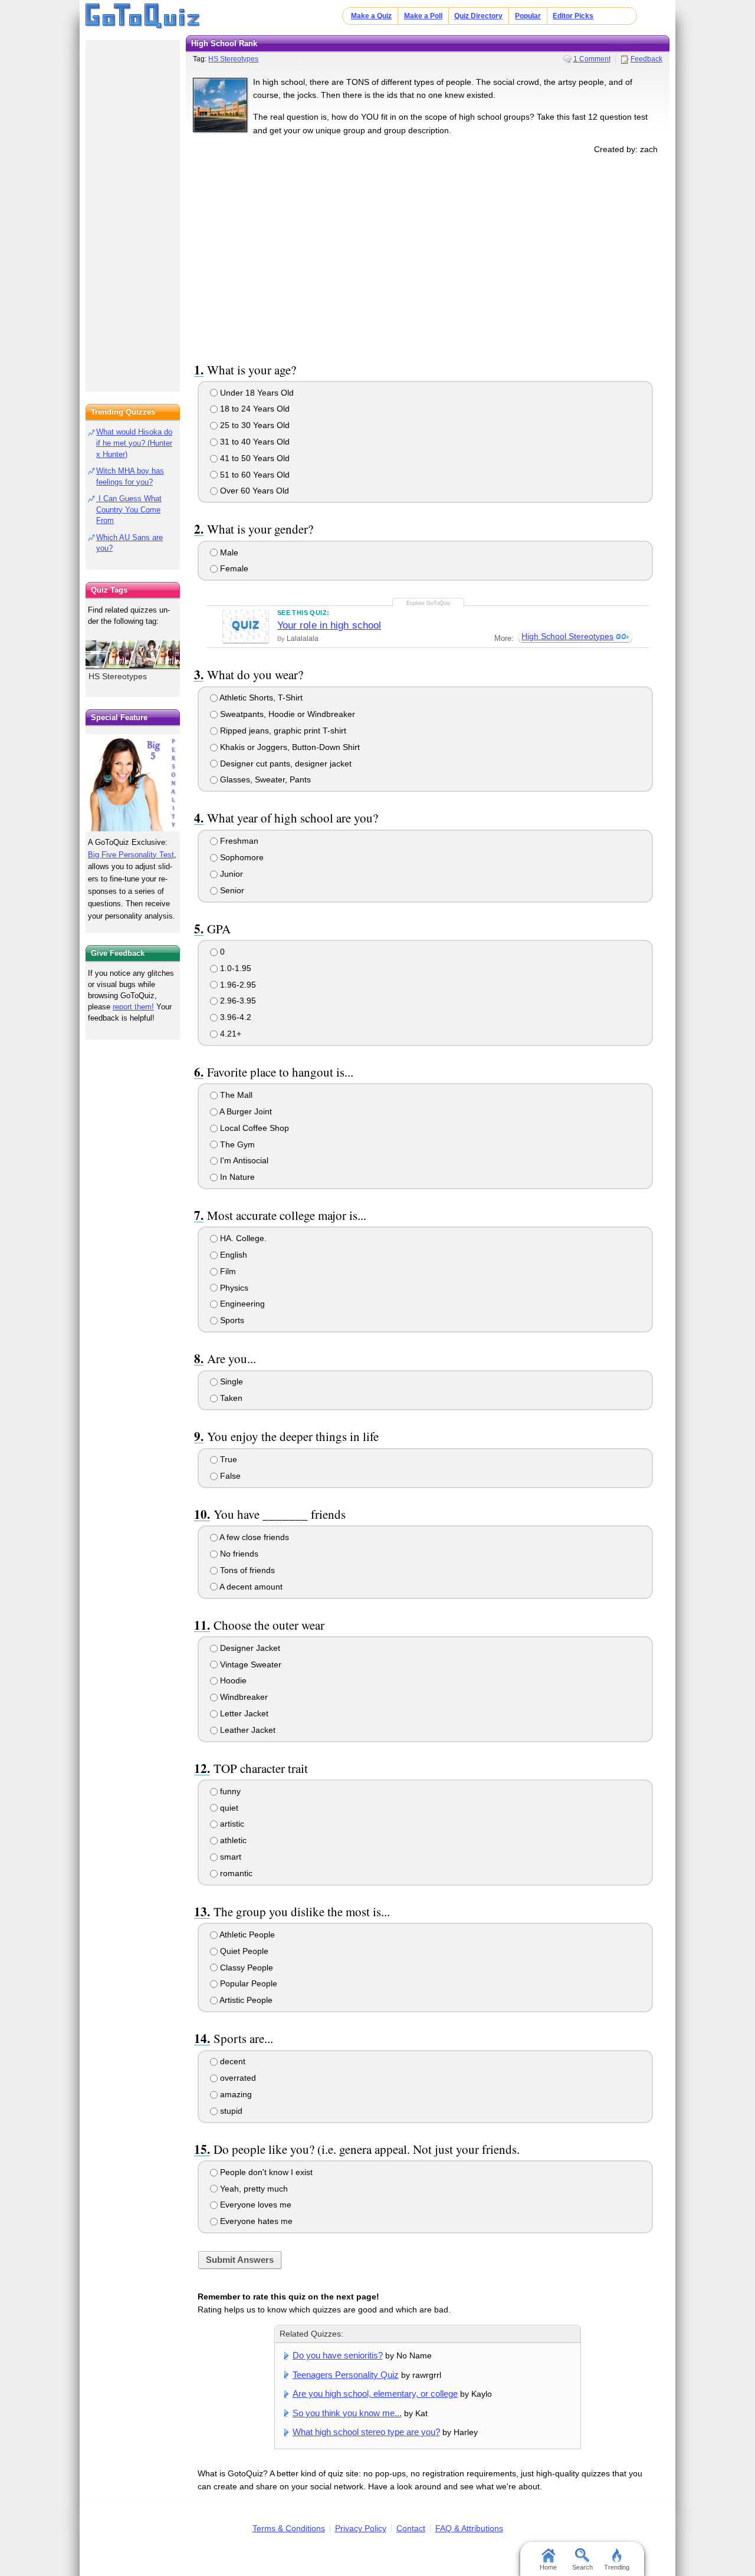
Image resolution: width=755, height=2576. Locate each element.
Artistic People (245, 2000)
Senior (231, 890)
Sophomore (241, 857)
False (229, 1476)
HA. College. (242, 1238)
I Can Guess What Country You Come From (129, 510)
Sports (231, 1320)
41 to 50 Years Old (254, 458)
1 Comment (592, 59)
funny (229, 1791)
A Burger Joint (245, 1111)
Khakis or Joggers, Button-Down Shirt (289, 747)
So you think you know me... (347, 2413)
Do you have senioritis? (338, 2355)
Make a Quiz (371, 16)
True (227, 1459)
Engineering (241, 1304)
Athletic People (246, 1935)
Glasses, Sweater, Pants (264, 779)
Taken (230, 1398)
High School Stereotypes (567, 636)
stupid (230, 2111)
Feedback (646, 59)
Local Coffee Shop (253, 1128)
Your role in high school (329, 625)
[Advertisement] (428, 256)
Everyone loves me (255, 2205)
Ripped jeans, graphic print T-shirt (282, 731)
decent (232, 2061)
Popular (528, 16)
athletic (232, 1840)
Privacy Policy (361, 2528)
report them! (133, 1007)
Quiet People (243, 1951)
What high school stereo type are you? (366, 2432)
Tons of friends (246, 1570)
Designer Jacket (249, 1648)
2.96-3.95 (237, 1001)
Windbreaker (243, 1697)
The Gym (236, 1144)
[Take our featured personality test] (133, 782)
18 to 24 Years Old (254, 409)
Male (228, 552)
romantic (235, 1873)
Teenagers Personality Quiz (346, 2375)
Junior (230, 874)
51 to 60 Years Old (254, 475)
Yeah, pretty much (253, 2189)
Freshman (238, 841)
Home (548, 2567)
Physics (233, 1288)
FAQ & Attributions (469, 2528)
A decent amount (250, 1587)
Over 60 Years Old (253, 491)
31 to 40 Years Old (254, 442)
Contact (411, 2528)
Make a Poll (423, 16)
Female (233, 568)
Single (230, 1381)
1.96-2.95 (237, 985)
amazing (235, 2094)
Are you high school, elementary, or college (375, 2394)
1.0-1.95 (234, 968)
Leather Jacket (247, 1730)
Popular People (247, 1983)
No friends (238, 1554)
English (232, 1255)
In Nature (236, 1177)
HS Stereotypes (233, 59)
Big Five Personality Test (131, 855)
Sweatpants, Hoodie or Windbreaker (286, 714)
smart (229, 1857)
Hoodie (232, 1680)
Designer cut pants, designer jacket (285, 764)
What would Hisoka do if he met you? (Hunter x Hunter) (134, 443)
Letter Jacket (243, 1713)
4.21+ (229, 1034)
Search (582, 2567)
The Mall (235, 1095)
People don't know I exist (265, 2172)
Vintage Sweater (250, 1664)
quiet (228, 1808)
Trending (617, 2567)
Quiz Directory (478, 16)
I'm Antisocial (243, 1160)
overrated (237, 2078)
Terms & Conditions (289, 2528)
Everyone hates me (255, 2221)
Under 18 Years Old (256, 393)
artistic (231, 1824)
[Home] (143, 17)
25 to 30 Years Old (254, 425)
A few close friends (253, 1537)
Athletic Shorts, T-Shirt (260, 698)
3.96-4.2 (234, 1017)
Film (227, 1271)
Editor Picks (573, 16)
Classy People (245, 1968)
